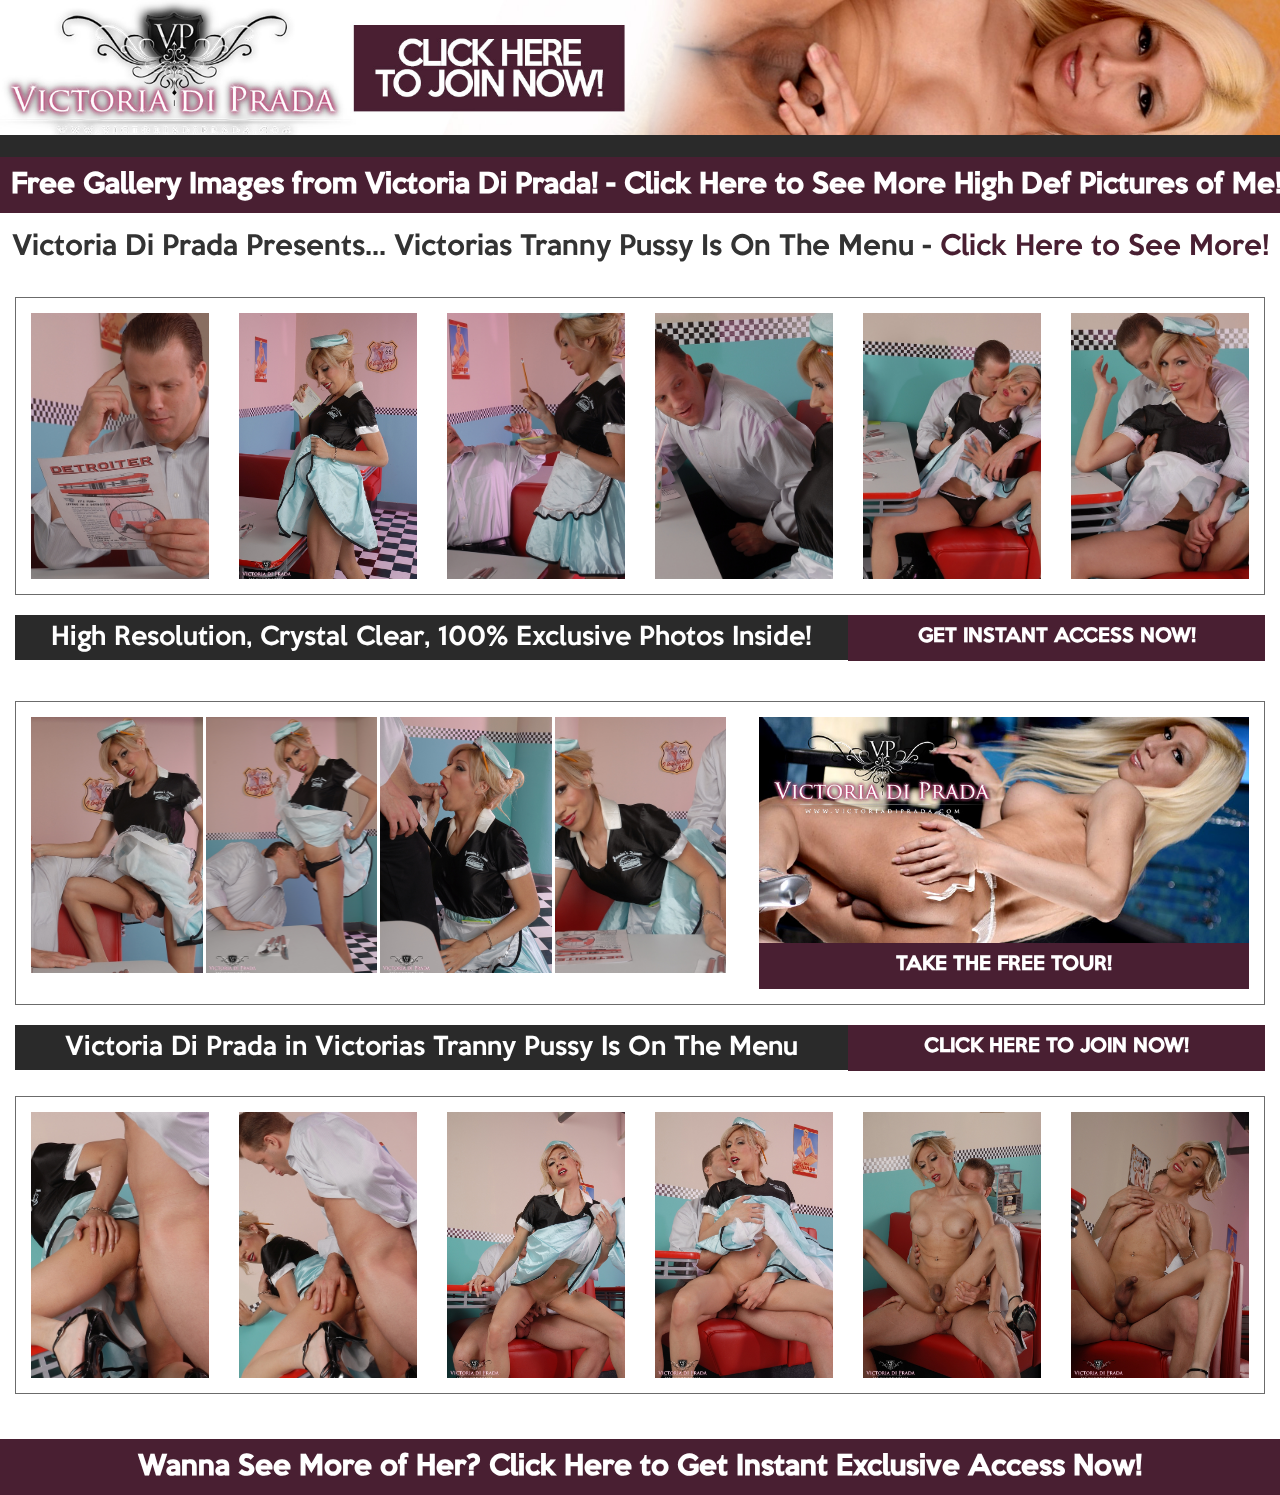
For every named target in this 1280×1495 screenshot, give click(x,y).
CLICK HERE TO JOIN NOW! (1056, 1047)
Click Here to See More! (1104, 247)
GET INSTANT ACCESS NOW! (1057, 637)
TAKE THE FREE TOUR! (1004, 965)
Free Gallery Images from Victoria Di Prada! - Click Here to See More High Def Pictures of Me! (645, 185)
